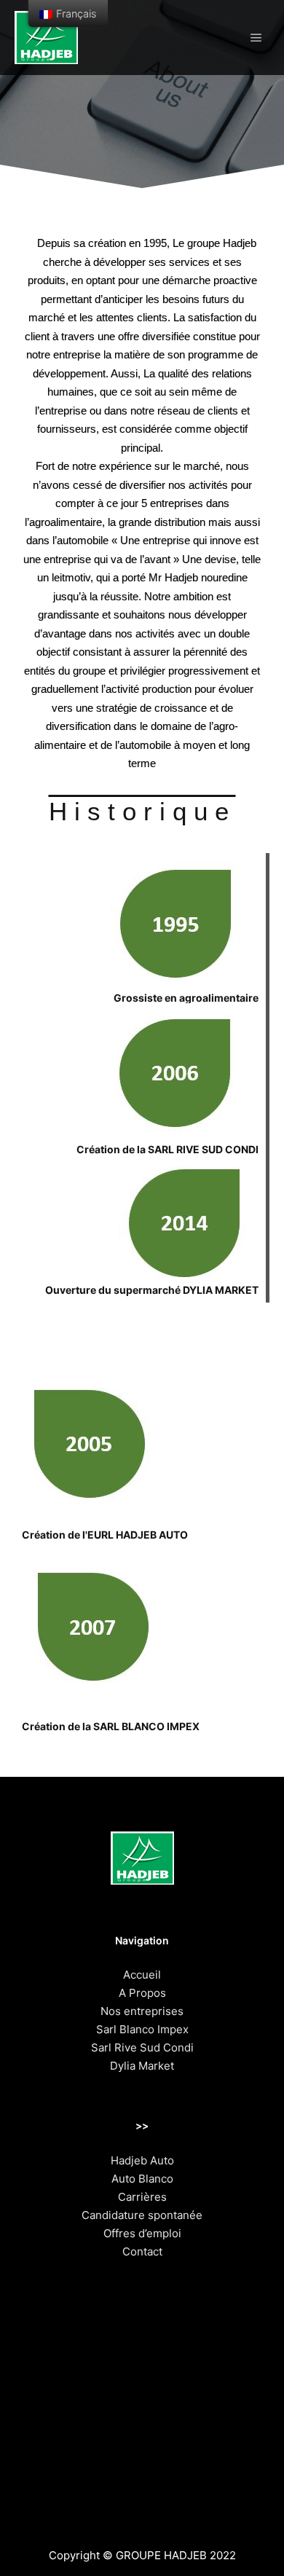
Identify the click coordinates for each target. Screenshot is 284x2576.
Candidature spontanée (142, 2215)
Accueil (142, 1975)
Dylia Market (142, 2066)
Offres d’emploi (142, 2233)
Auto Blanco (142, 2179)
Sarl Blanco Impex (142, 2029)
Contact (142, 2251)
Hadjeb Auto (142, 2160)
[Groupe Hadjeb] (46, 38)
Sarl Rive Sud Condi (142, 2047)
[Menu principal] (256, 38)
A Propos (142, 1993)
